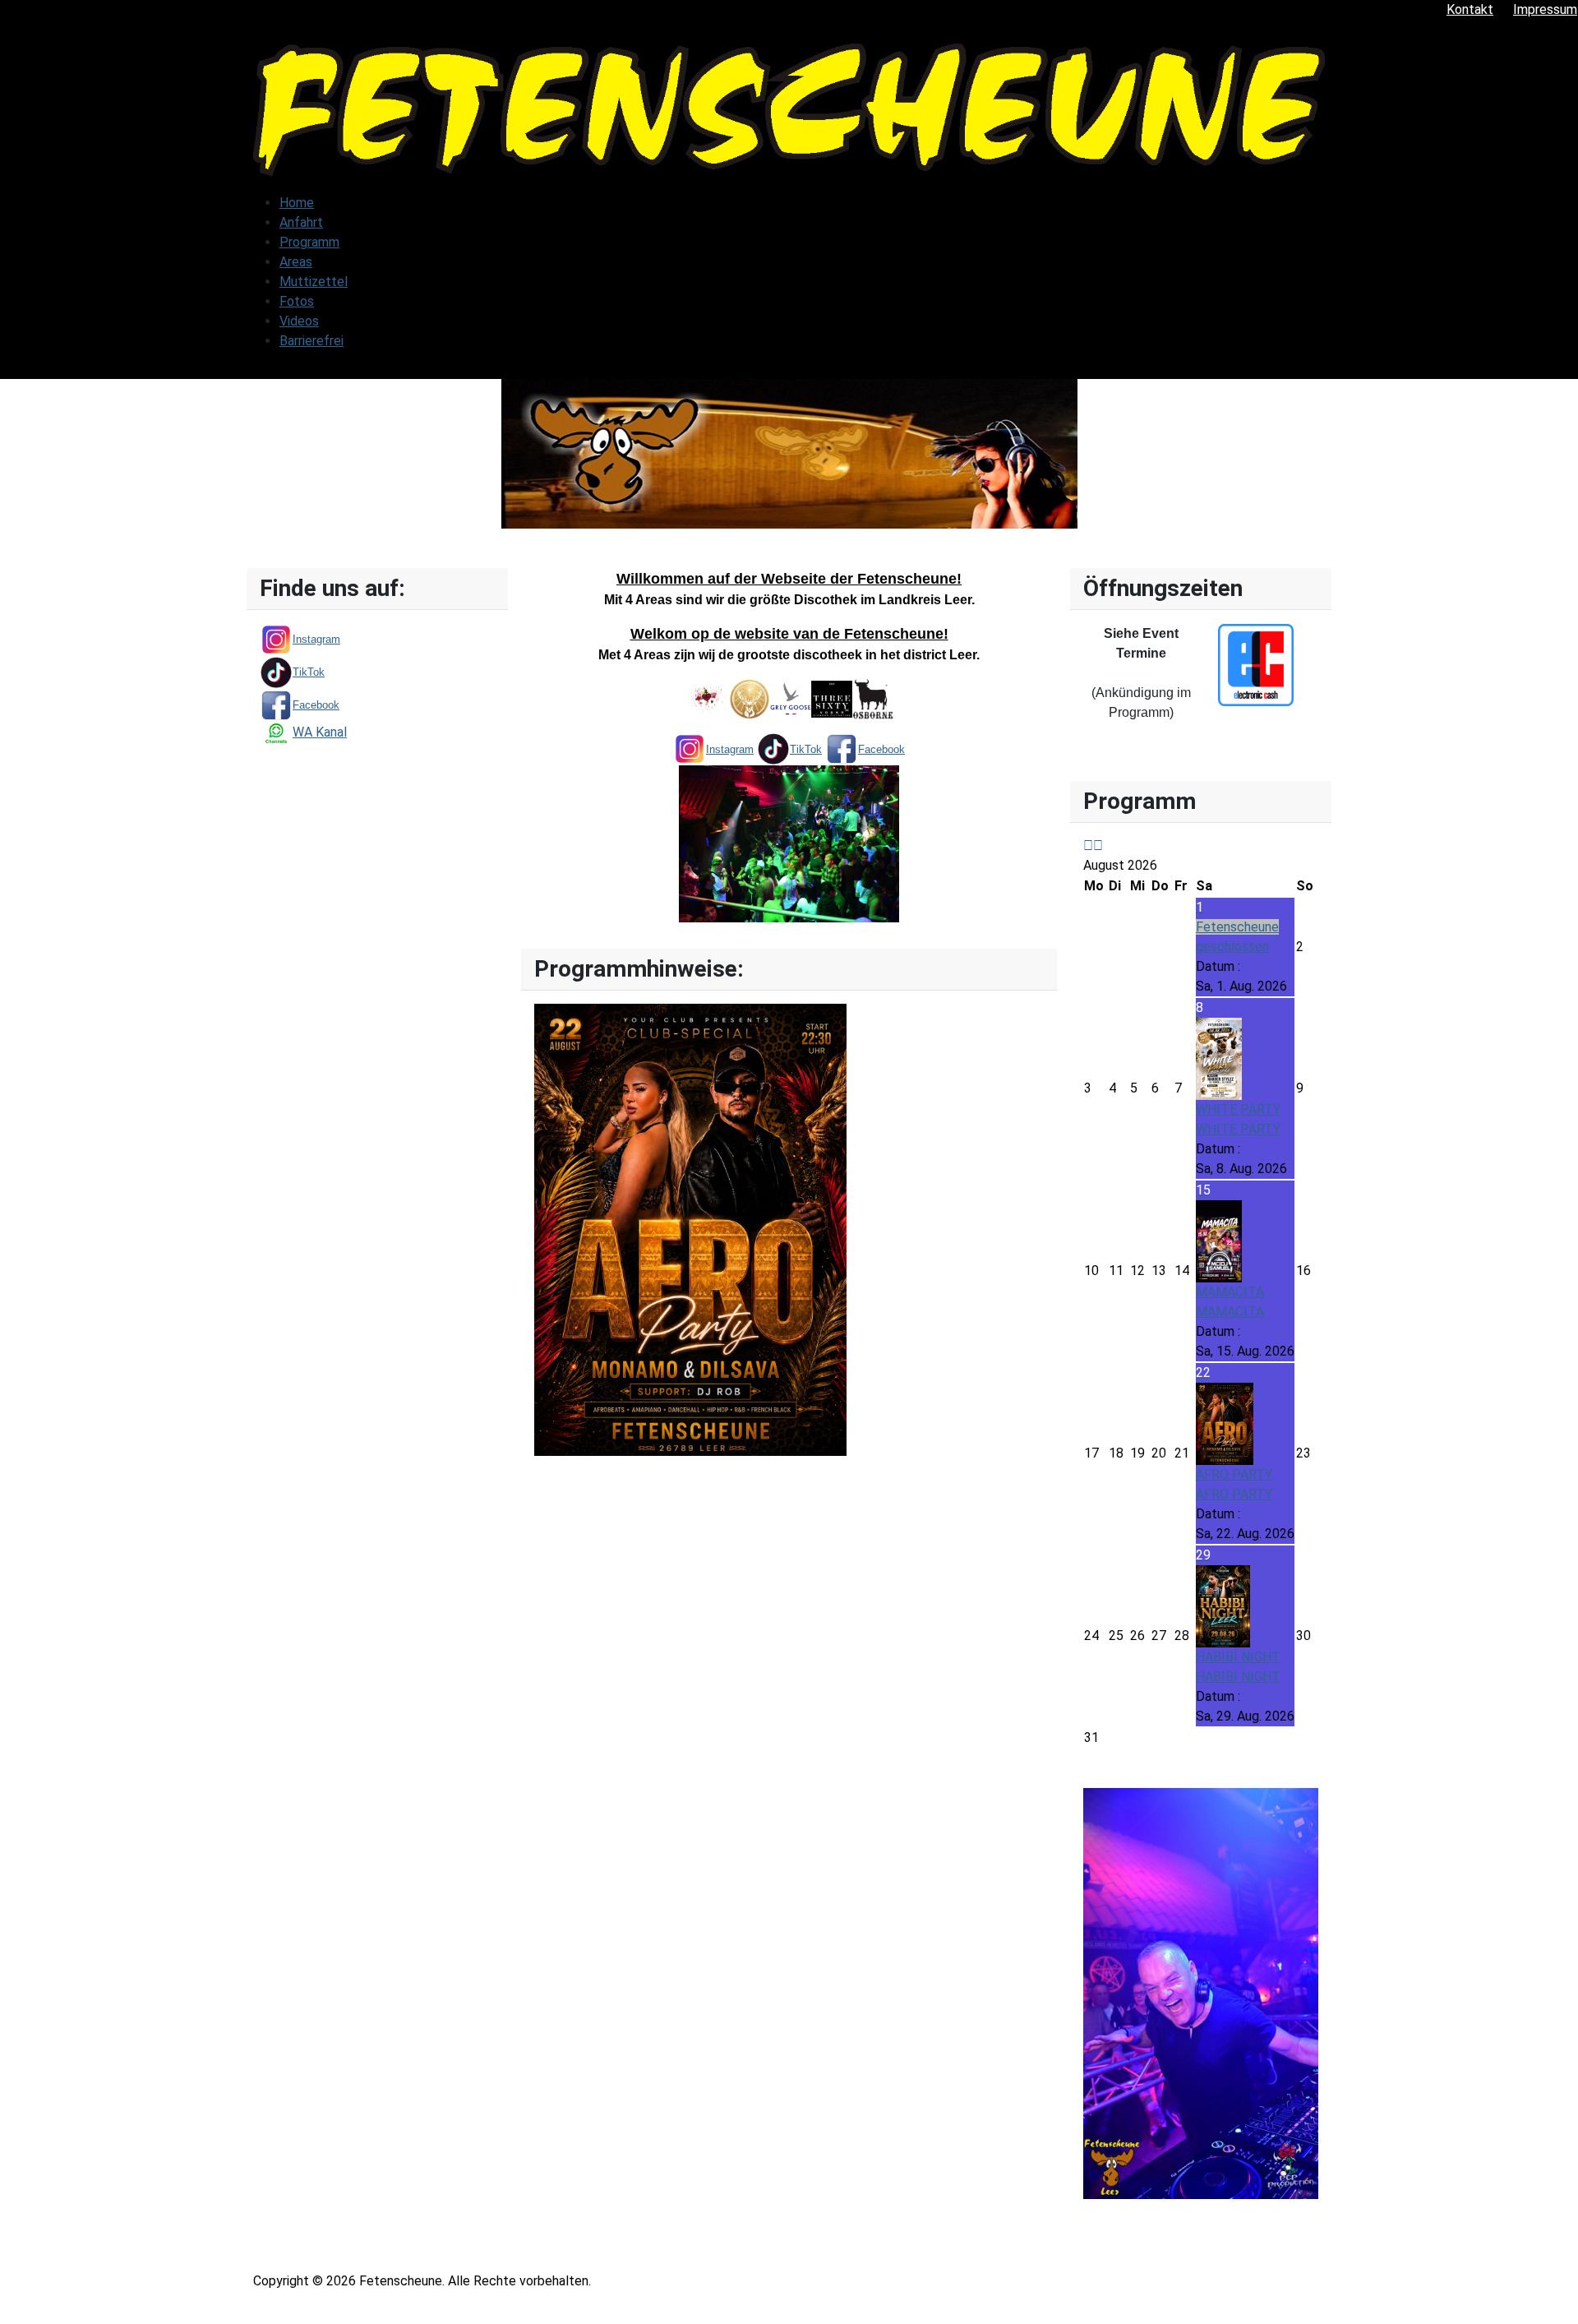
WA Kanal (320, 732)
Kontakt (1470, 9)
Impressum (1545, 9)
